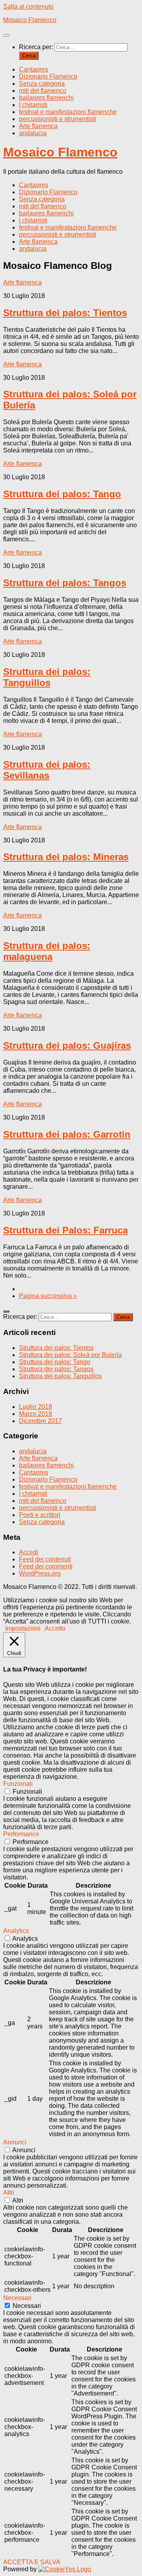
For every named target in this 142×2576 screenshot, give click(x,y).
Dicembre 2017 (40, 1421)
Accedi (29, 1552)
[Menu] (6, 35)
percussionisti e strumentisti (58, 119)
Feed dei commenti (46, 1566)
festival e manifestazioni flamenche (68, 112)
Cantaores (34, 69)
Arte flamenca (38, 126)
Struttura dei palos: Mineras (66, 857)
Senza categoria (42, 84)
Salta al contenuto (28, 6)
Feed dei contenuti (45, 1559)
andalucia (33, 133)
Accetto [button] (55, 1628)
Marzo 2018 (35, 1414)
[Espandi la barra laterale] (6, 1311)
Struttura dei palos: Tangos (65, 583)
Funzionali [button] (18, 1784)
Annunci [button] (15, 2142)
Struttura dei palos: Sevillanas (47, 770)
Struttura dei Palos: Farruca (65, 1230)
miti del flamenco (43, 91)
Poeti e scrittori (40, 1515)
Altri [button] (9, 2193)
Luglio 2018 (35, 1407)
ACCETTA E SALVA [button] (32, 2562)
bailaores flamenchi (46, 98)
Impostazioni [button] (23, 1628)
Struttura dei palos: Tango (62, 494)
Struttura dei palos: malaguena (47, 951)
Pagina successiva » (48, 1296)
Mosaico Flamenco (30, 20)
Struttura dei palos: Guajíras (67, 1045)
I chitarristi (33, 105)
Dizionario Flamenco (48, 76)
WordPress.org (40, 1573)
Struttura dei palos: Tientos (65, 313)
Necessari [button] (17, 2298)
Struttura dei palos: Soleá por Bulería (70, 1355)
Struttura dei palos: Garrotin (67, 1134)
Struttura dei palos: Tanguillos (47, 677)
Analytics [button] (16, 1931)
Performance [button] (21, 1834)
